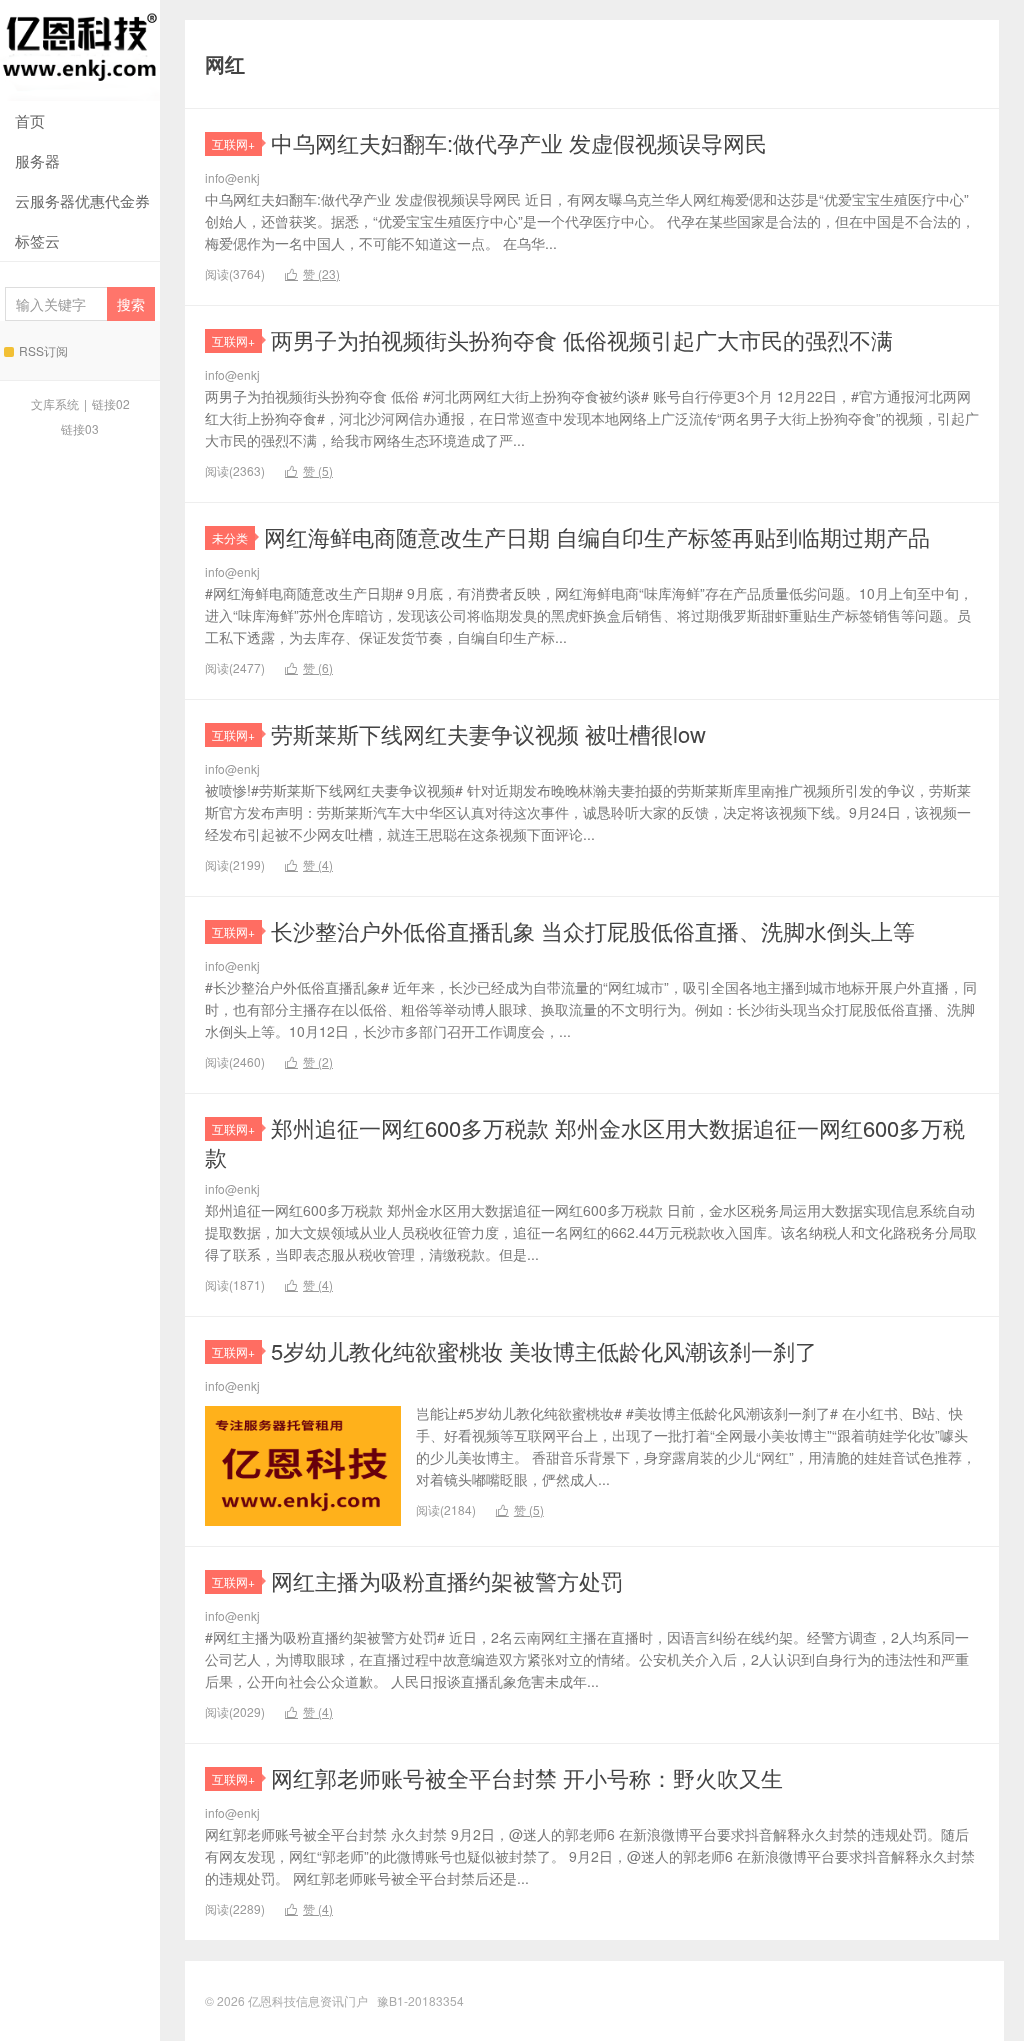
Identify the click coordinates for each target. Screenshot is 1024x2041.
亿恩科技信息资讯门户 (80, 50)
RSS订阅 (43, 350)
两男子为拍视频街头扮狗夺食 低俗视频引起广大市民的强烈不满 (582, 339)
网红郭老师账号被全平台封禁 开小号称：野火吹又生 (527, 1777)
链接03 (80, 428)
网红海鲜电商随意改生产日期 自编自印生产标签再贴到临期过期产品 (597, 536)
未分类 (230, 537)
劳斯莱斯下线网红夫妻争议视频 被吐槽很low (488, 733)
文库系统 (55, 403)
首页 (30, 120)
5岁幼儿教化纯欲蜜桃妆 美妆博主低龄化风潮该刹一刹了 (544, 1350)
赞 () (312, 273)
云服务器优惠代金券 (82, 200)
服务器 (37, 160)
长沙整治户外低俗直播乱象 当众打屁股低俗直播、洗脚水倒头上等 (593, 930)
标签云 (37, 240)
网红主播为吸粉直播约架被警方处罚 (447, 1580)
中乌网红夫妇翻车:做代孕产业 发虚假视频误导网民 (519, 142)
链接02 (111, 403)
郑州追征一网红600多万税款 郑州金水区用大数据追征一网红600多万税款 (585, 1142)
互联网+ (233, 143)
